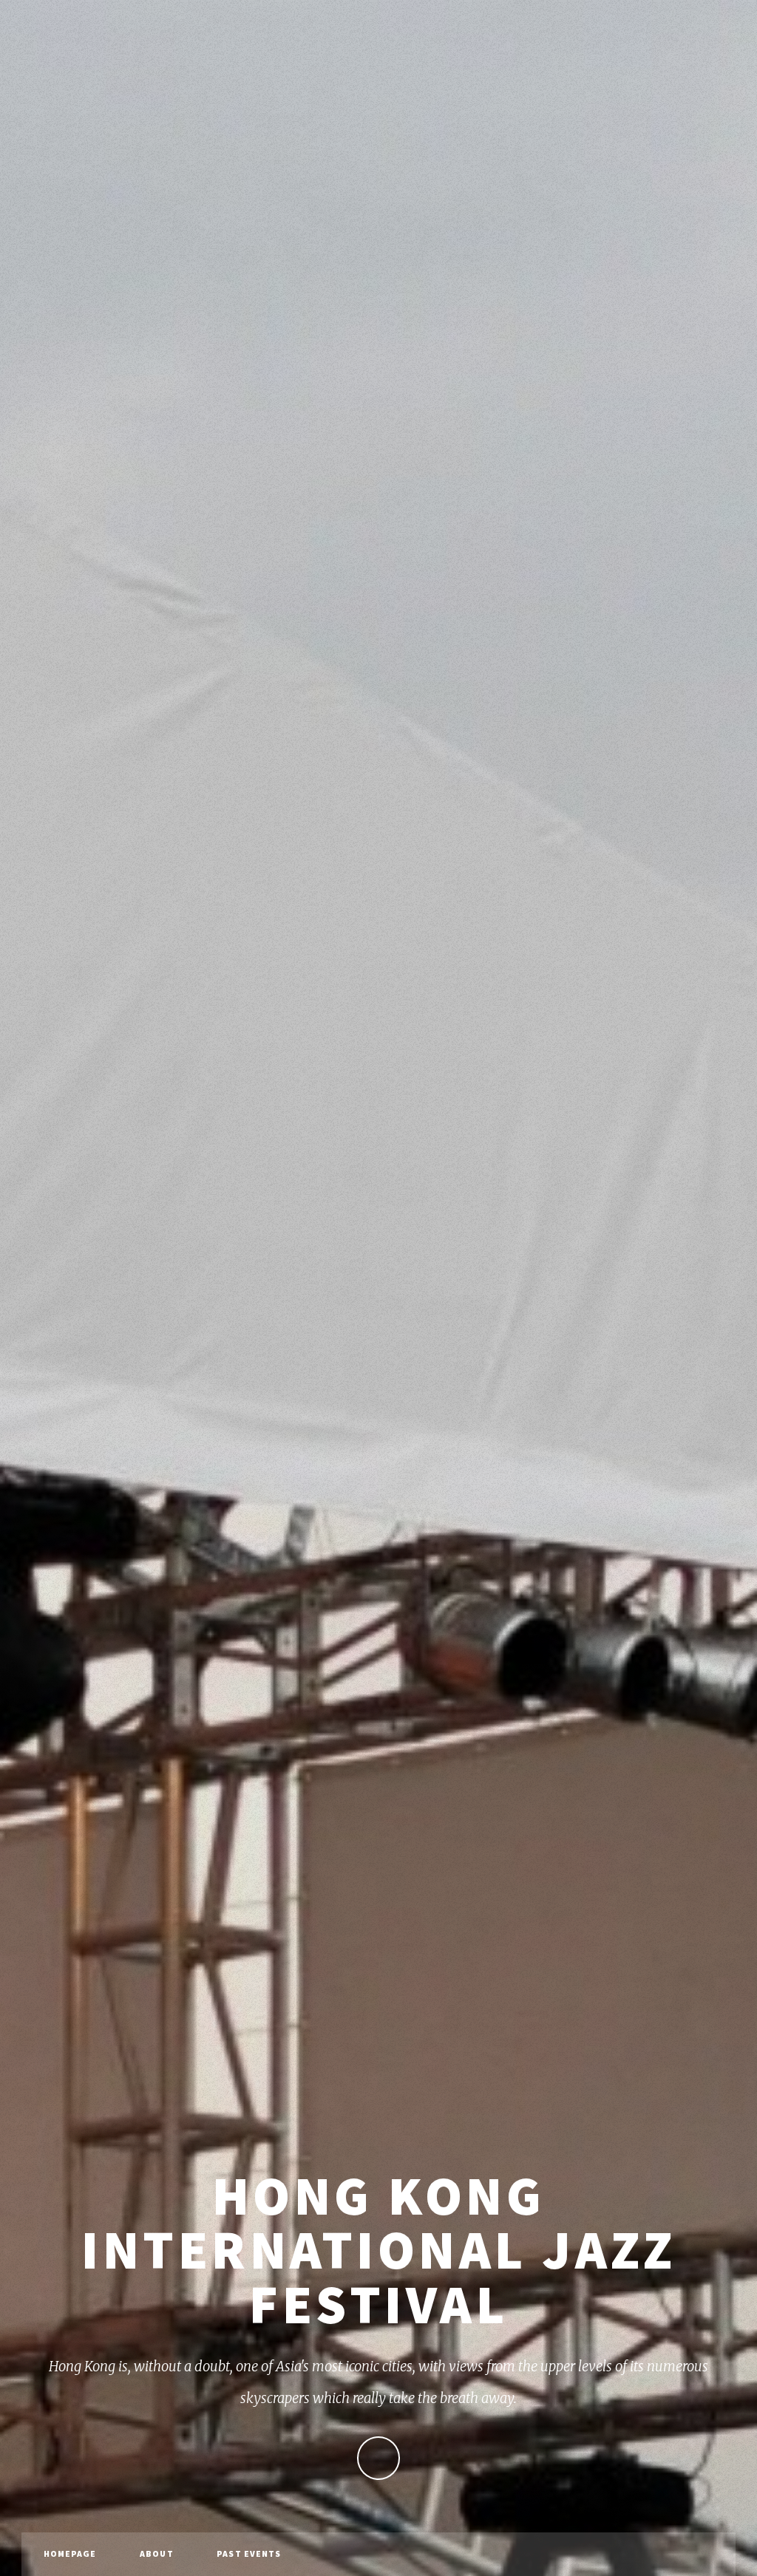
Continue (379, 2458)
